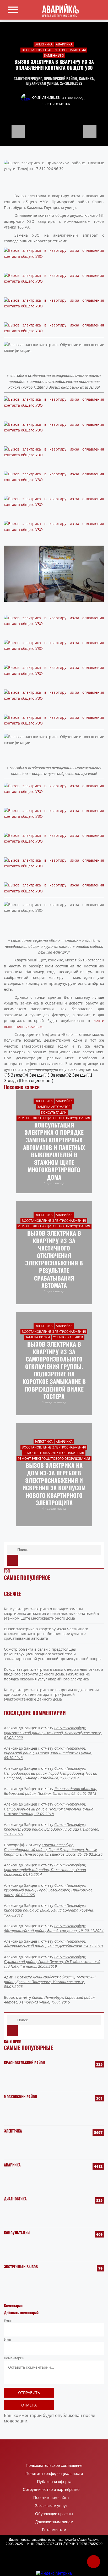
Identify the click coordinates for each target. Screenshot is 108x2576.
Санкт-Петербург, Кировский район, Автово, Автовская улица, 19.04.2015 (50, 2000)
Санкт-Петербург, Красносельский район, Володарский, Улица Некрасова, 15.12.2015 (52, 1829)
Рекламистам (54, 2530)
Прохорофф (14, 1845)
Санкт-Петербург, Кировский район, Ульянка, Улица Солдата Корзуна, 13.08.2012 (49, 1910)
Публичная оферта (54, 2482)
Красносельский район (25, 2063)
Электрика (13, 2131)
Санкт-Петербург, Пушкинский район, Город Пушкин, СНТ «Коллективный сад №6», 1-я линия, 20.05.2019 (52, 1962)
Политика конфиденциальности (54, 2474)
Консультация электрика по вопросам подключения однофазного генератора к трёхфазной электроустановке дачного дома (51, 1694)
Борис (9, 1997)
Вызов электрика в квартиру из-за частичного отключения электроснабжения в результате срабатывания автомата (46, 1634)
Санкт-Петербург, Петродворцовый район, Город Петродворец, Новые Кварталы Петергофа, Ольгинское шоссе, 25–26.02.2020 (53, 1850)
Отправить (29, 2393)
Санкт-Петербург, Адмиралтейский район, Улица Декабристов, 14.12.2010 (53, 1944)
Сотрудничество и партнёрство (51, 2490)
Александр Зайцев (21, 1728)
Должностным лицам (54, 2522)
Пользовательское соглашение (54, 2466)
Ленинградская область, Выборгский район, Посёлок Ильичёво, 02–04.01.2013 (50, 1791)
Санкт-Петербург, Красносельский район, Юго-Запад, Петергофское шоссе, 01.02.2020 (53, 1733)
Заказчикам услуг (51, 2506)
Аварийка (12, 2165)
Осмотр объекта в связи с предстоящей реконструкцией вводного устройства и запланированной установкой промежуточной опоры (53, 1654)
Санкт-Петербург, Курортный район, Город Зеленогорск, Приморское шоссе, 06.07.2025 (48, 1890)
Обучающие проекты (54, 2514)
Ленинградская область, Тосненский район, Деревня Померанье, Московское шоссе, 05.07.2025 (50, 1982)
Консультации (17, 2233)
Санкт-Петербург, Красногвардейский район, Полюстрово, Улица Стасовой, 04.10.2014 (45, 1870)
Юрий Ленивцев (46, 98)
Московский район (21, 2097)
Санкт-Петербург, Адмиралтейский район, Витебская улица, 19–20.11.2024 (54, 1928)
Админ (10, 1977)
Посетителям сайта (51, 2498)
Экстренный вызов (21, 2267)
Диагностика (15, 2199)
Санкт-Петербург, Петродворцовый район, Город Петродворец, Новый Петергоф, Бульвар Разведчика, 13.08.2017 (51, 1773)
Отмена (29, 2405)
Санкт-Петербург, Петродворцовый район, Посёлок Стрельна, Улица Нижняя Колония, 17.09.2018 (49, 1809)
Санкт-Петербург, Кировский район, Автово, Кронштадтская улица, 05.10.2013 (48, 1753)
